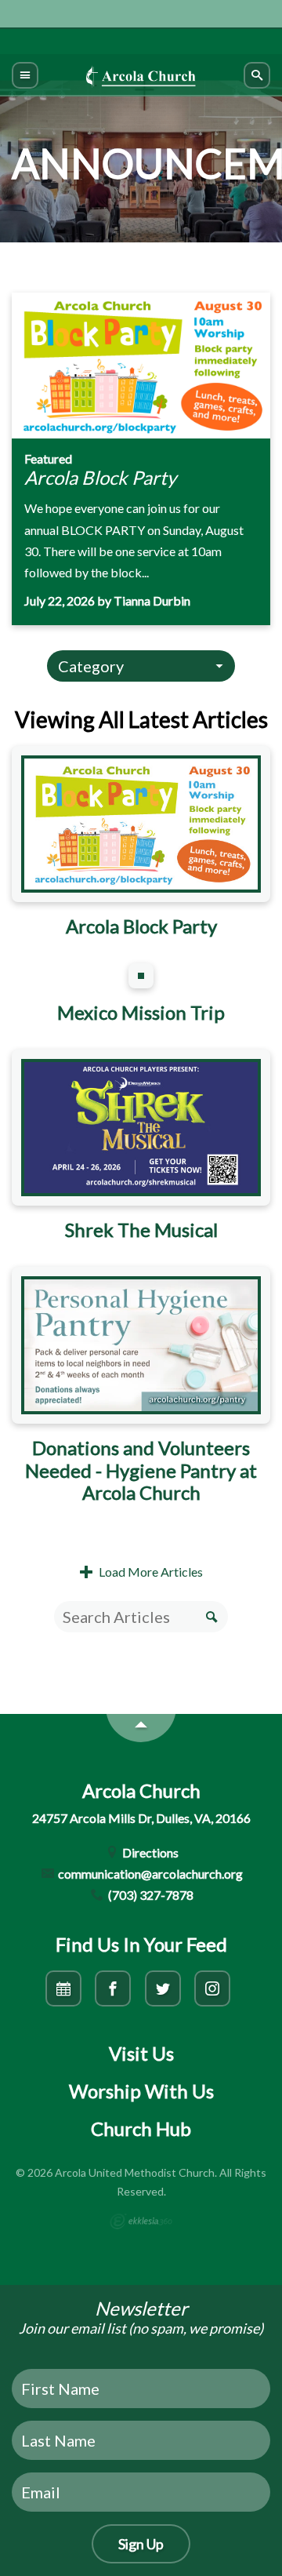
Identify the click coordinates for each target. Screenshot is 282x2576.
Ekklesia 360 (141, 2221)
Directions (149, 1852)
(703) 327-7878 (150, 1895)
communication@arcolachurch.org (149, 1874)
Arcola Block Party (100, 477)
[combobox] (141, 666)
